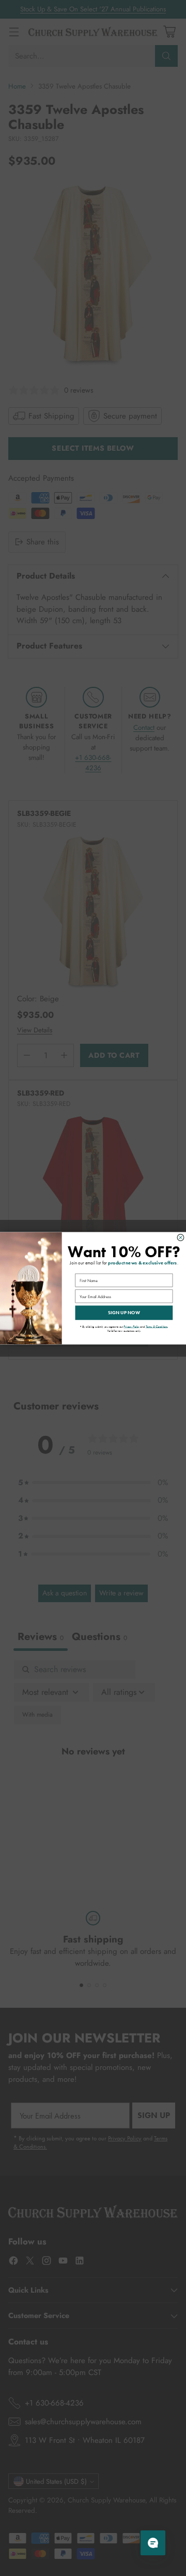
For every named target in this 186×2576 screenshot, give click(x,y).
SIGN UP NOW (124, 1313)
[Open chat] (153, 2543)
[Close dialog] (181, 1237)
